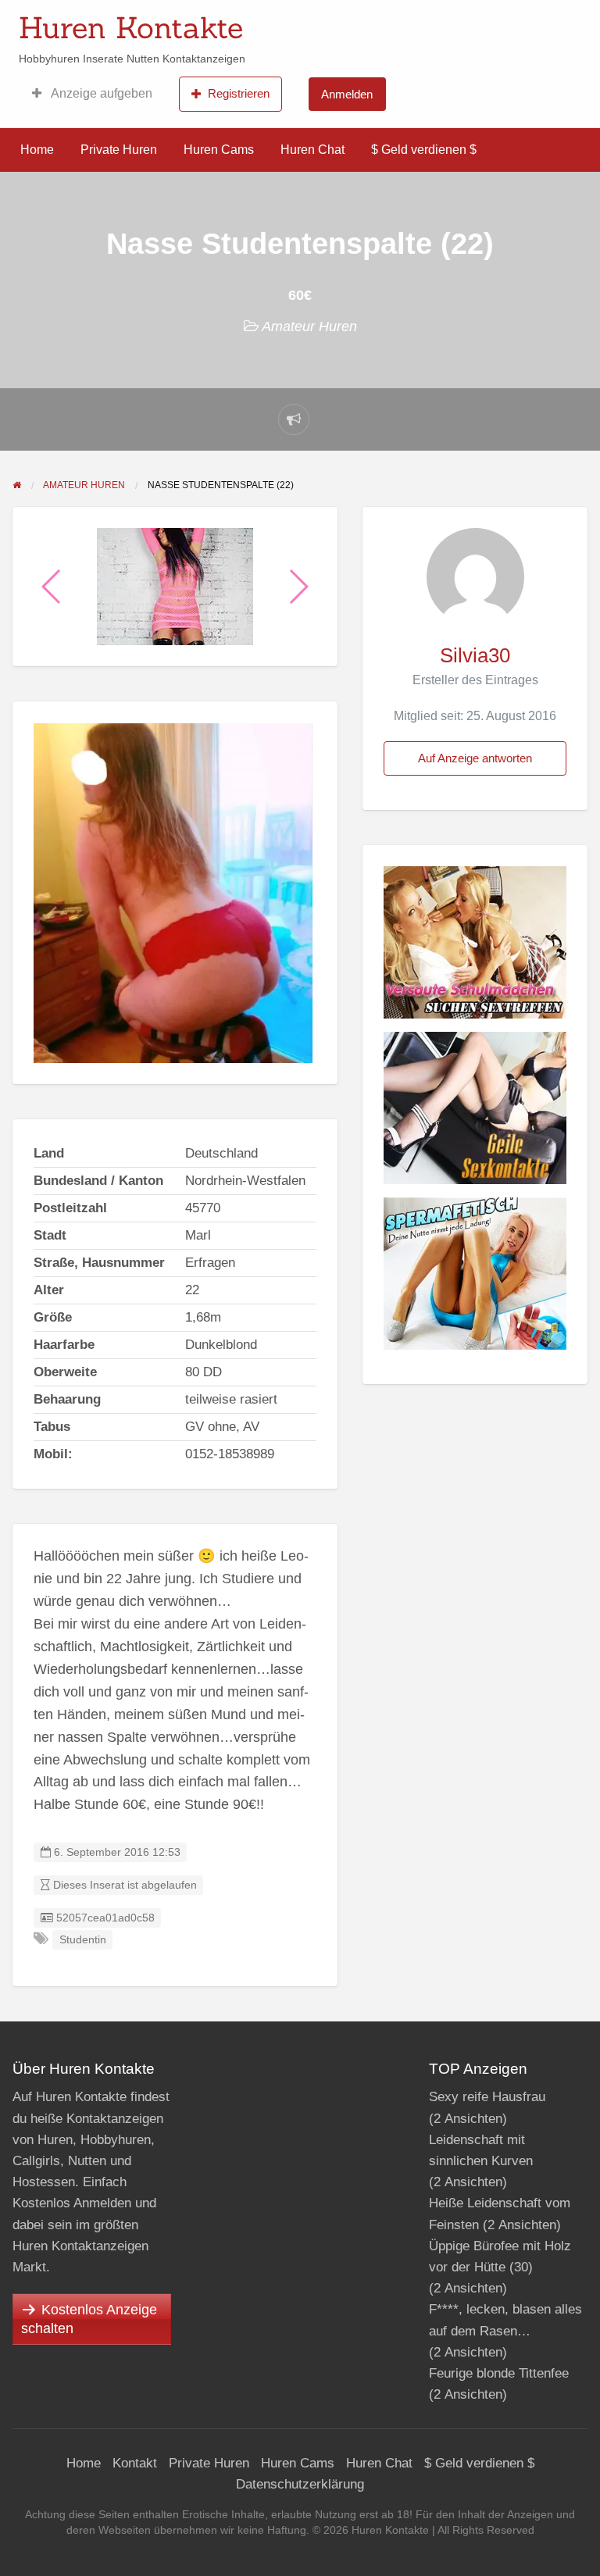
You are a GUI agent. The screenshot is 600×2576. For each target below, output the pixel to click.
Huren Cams (219, 150)
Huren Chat (312, 150)
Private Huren (119, 150)
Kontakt (135, 2463)
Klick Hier (412, 23)
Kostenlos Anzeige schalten (89, 2319)
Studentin (83, 1940)
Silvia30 (475, 655)
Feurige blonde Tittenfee (499, 2373)
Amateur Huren (309, 326)
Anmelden (347, 94)
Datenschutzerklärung (300, 2484)
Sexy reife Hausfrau (487, 2097)
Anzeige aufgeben (100, 93)
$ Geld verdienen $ (424, 150)
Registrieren (239, 93)
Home (37, 150)
